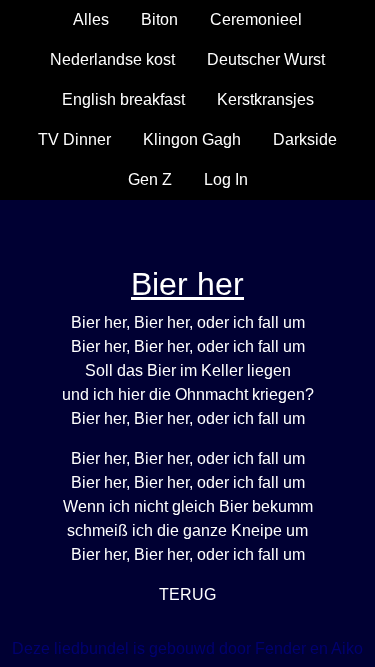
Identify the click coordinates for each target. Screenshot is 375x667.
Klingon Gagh (192, 139)
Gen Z (150, 179)
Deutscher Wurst (266, 59)
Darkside (305, 139)
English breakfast (123, 99)
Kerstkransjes (265, 99)
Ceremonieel (256, 19)
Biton (159, 19)
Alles (91, 19)
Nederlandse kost (112, 59)
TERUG (187, 594)
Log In (226, 179)
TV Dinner (74, 139)
